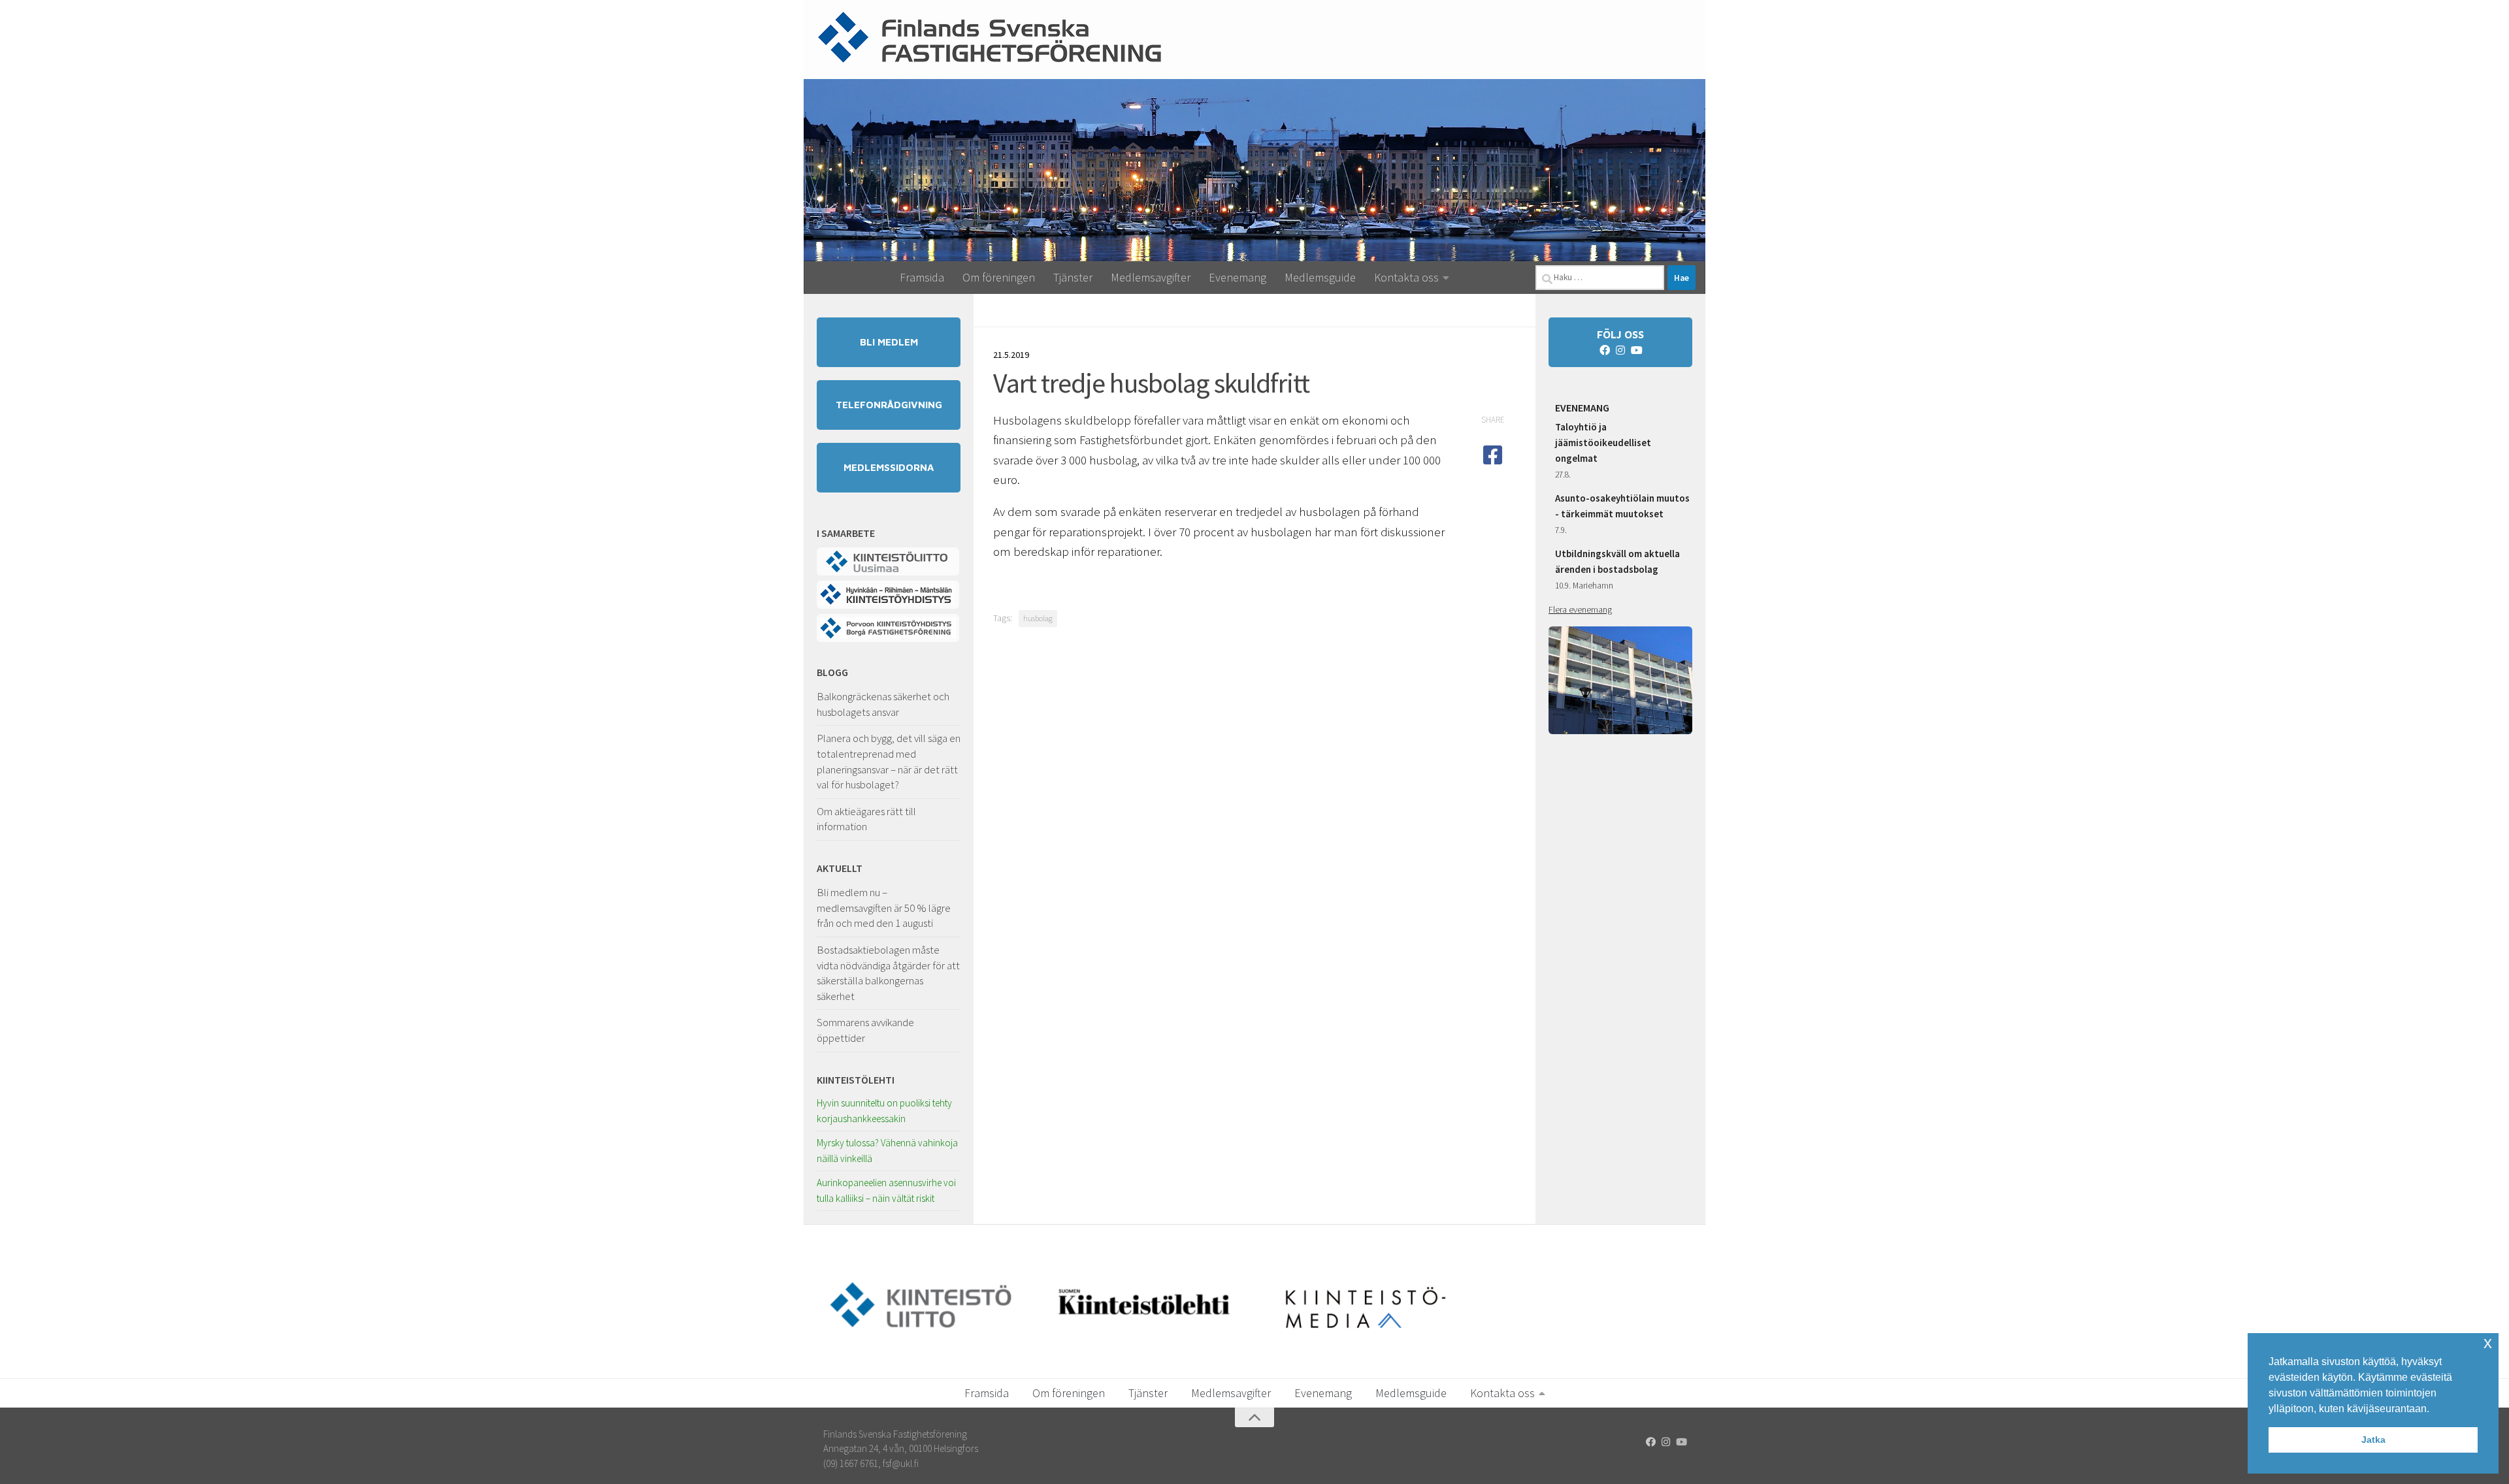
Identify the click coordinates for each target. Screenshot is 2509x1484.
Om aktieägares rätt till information (866, 819)
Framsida (922, 277)
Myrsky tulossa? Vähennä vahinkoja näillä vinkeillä (887, 1151)
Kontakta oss (1406, 277)
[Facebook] (1605, 350)
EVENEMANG (1582, 408)
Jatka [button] (2373, 1440)
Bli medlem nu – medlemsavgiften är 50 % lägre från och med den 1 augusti (884, 908)
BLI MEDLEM (889, 342)
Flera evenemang (1580, 609)
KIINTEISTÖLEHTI (856, 1080)
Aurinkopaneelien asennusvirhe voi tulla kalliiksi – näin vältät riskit (886, 1190)
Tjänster (1073, 277)
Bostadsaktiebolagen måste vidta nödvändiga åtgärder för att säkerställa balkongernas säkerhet (888, 973)
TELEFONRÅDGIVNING (889, 405)
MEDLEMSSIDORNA (889, 467)
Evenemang (1238, 277)
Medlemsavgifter (1151, 277)
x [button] (2488, 1343)
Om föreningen (999, 277)
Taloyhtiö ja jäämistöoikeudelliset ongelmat (1603, 443)
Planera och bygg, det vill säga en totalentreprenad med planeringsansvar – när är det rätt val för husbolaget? (889, 761)
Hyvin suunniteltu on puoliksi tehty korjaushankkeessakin (884, 1111)
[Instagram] (1620, 350)
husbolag (1038, 618)
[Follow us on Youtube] (1636, 350)
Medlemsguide (1320, 277)
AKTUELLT (840, 868)
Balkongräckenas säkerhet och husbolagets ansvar (883, 704)
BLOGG (832, 672)
